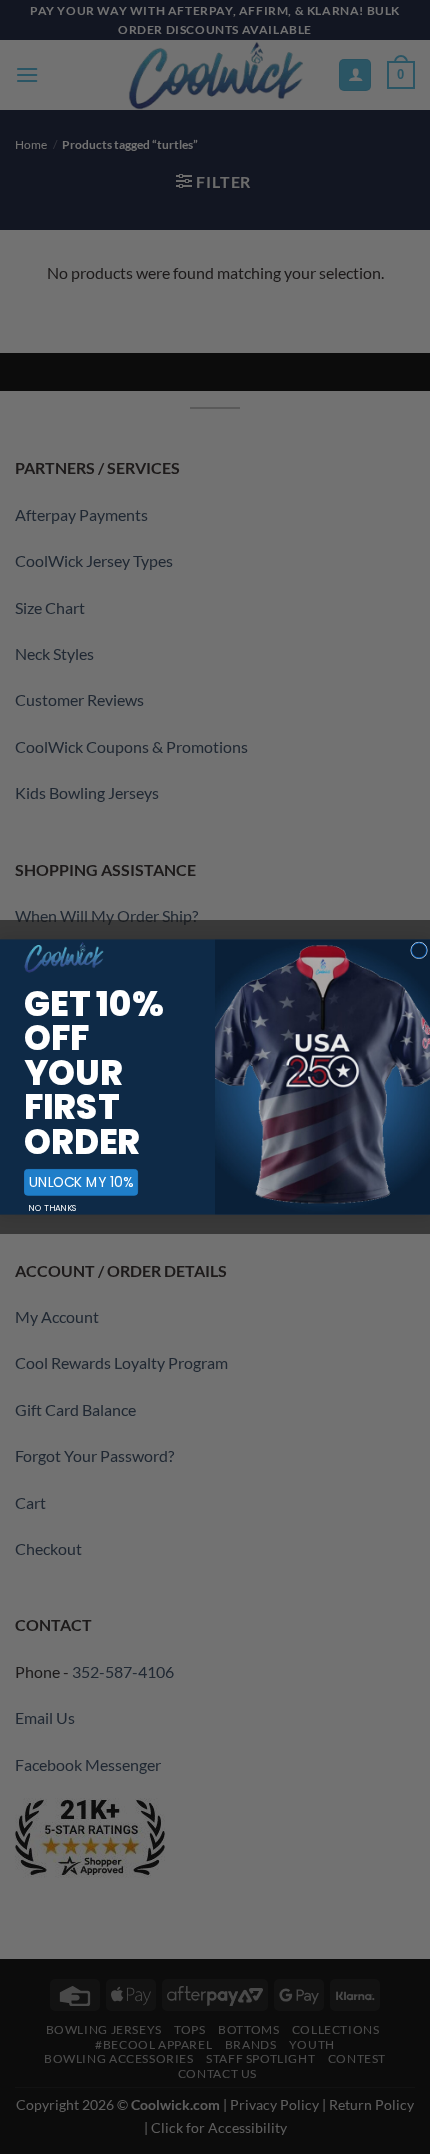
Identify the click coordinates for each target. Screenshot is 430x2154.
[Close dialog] (419, 950)
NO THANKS (52, 1208)
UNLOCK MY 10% (81, 1181)
